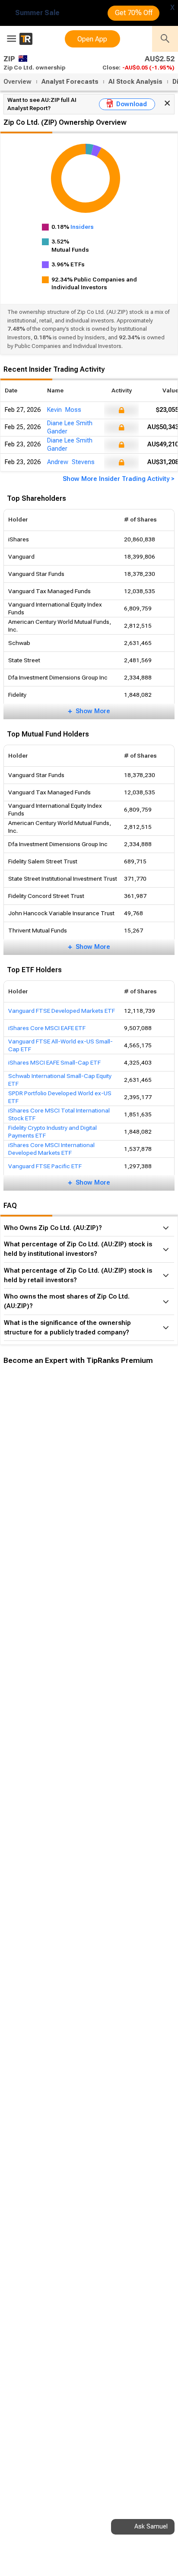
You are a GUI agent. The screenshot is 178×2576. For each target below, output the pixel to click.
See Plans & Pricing (116, 1510)
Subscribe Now (46, 1510)
